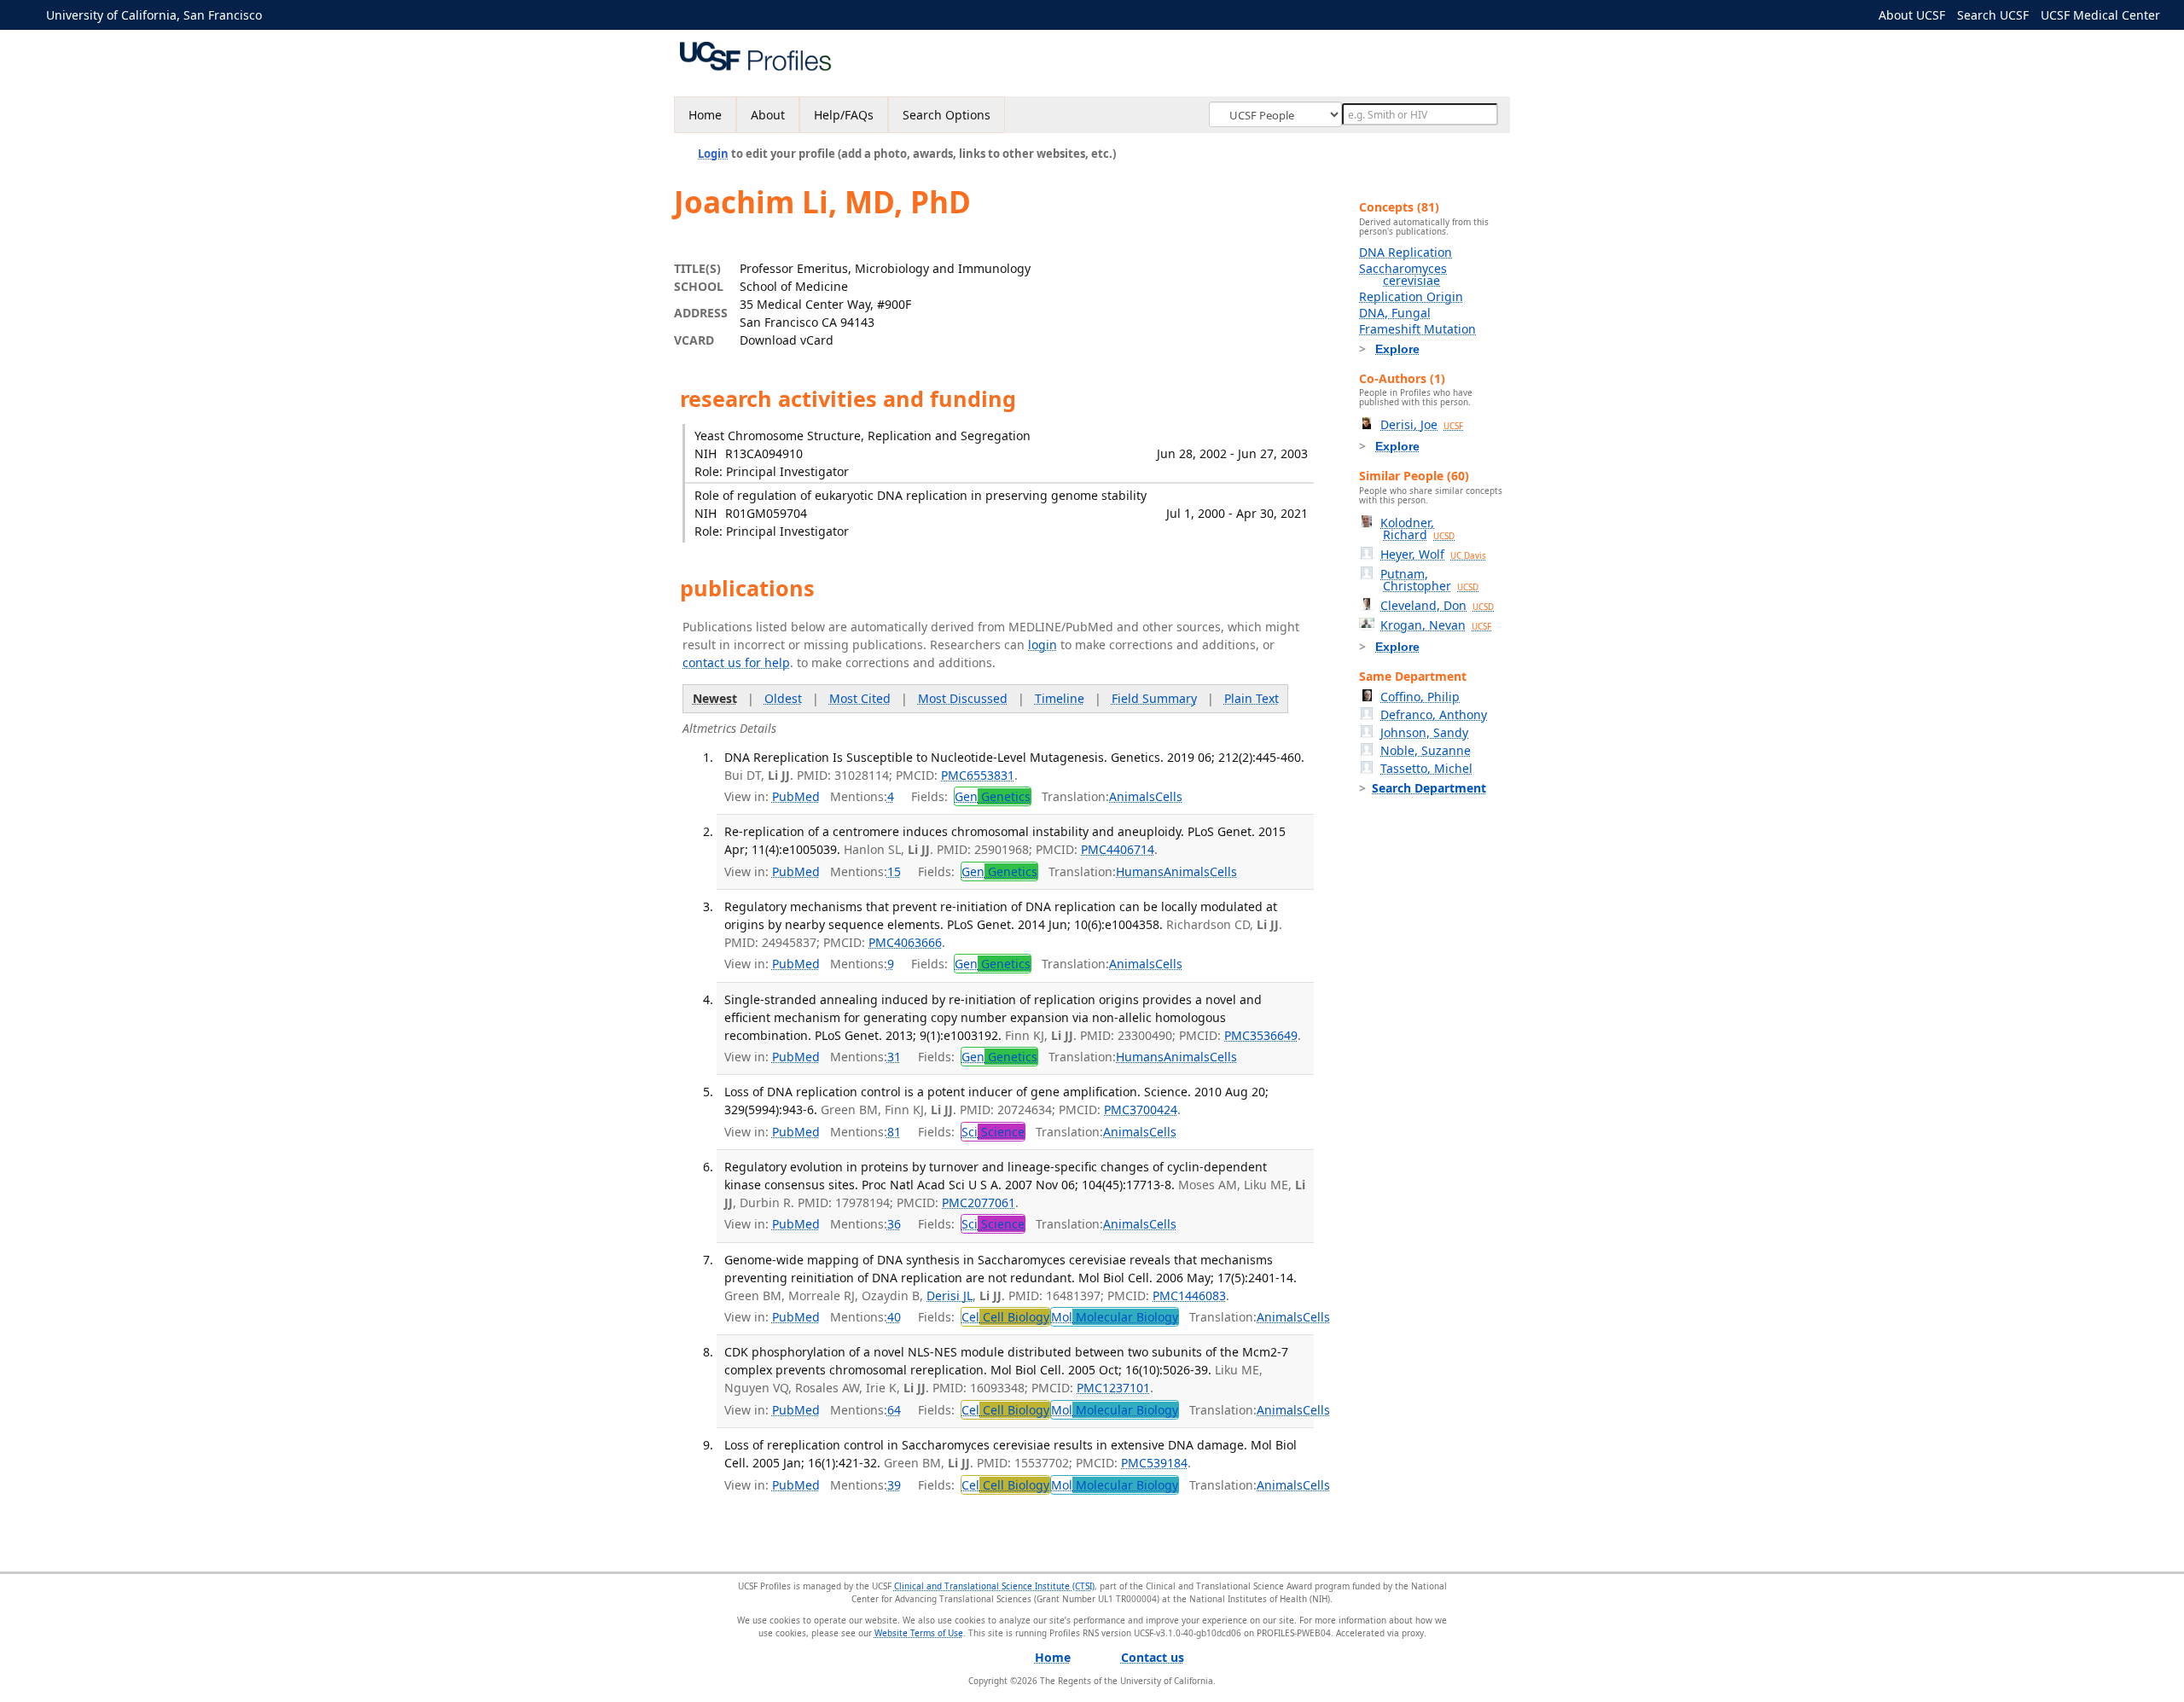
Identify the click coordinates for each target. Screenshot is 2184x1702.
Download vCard (787, 340)
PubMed (796, 796)
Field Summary (1154, 698)
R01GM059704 (766, 513)
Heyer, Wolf (1433, 554)
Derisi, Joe (1422, 424)
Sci (993, 1132)
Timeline (1060, 698)
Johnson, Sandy (1424, 732)
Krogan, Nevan (1436, 625)
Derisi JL (950, 1295)
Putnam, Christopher (1429, 580)
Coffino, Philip (1420, 697)
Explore (1397, 349)
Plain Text (1252, 698)
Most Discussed (963, 698)
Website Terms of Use (919, 1633)
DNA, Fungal (1395, 313)
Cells (1169, 796)
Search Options (947, 115)
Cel (1005, 1317)
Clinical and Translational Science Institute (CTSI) (994, 1586)
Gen (993, 796)
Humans (1140, 871)
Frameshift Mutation (1417, 329)
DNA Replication (1406, 252)
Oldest (783, 698)
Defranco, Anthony (1434, 714)
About (768, 115)
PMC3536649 (1261, 1035)
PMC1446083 (1189, 1295)
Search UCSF (1993, 15)
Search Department (1429, 788)
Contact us (1153, 1657)
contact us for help (736, 662)
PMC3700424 (1141, 1109)
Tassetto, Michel (1426, 768)
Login (713, 154)
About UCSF (1912, 15)
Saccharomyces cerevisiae (1403, 274)
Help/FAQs (844, 115)
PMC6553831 (978, 775)
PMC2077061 (979, 1202)
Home (705, 115)
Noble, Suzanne (1426, 750)
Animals (1132, 796)
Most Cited (860, 698)
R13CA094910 (764, 453)
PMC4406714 (1118, 849)
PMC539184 (1154, 1463)
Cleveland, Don (1437, 605)
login (1043, 645)
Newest (715, 698)
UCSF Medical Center (2100, 15)
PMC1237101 (1113, 1388)
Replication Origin (1411, 296)
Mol (1115, 1317)
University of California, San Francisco (154, 15)
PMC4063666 (905, 942)
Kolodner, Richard (1417, 529)
